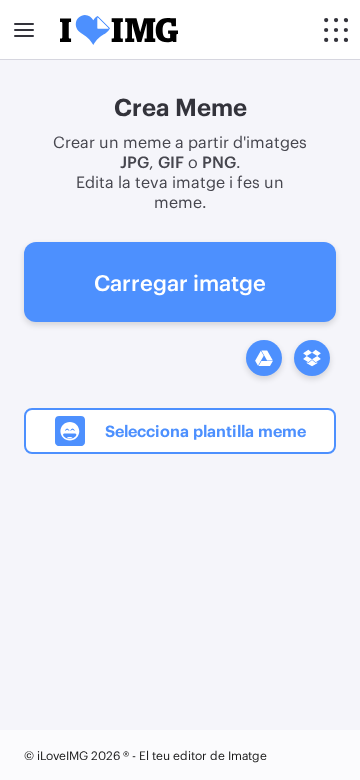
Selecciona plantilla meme (205, 430)
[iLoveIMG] (119, 30)
